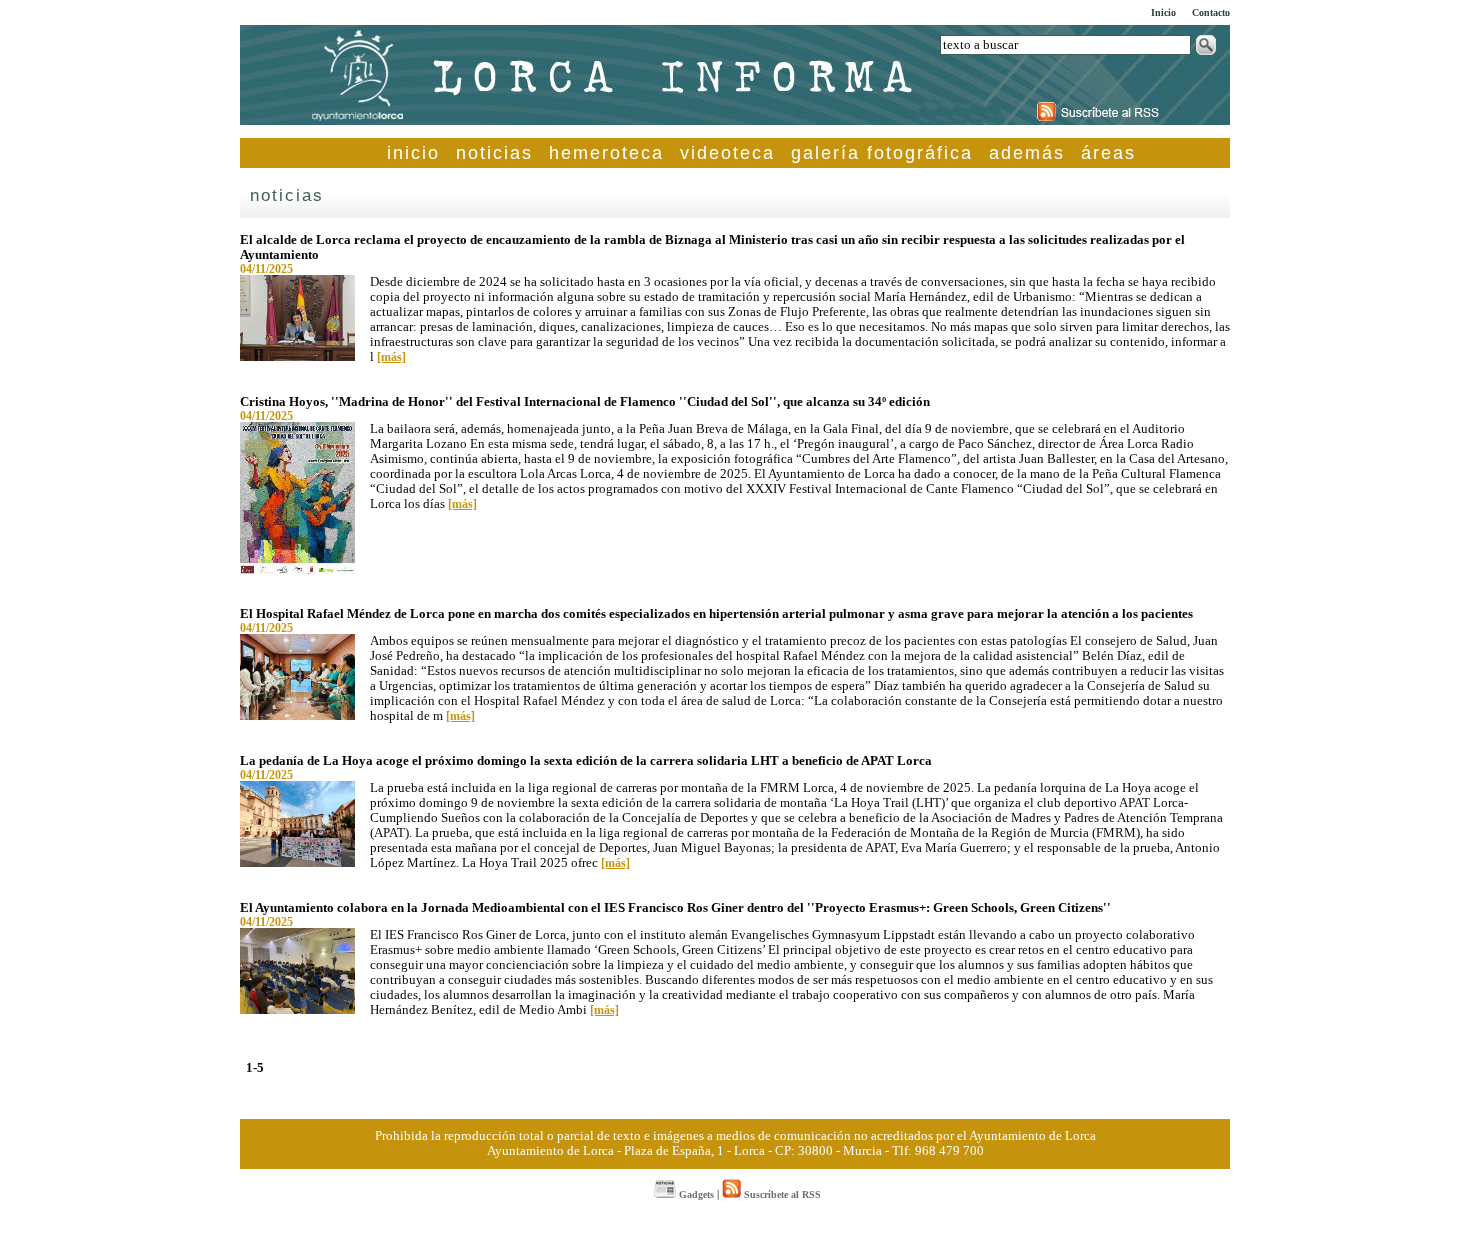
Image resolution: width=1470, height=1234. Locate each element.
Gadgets (695, 1194)
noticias (494, 153)
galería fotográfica (882, 153)
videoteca (727, 153)
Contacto (1211, 12)
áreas (1108, 153)
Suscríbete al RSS (781, 1194)
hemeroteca (606, 153)
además (1027, 153)
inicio (413, 153)
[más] (391, 357)
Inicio (1163, 12)
